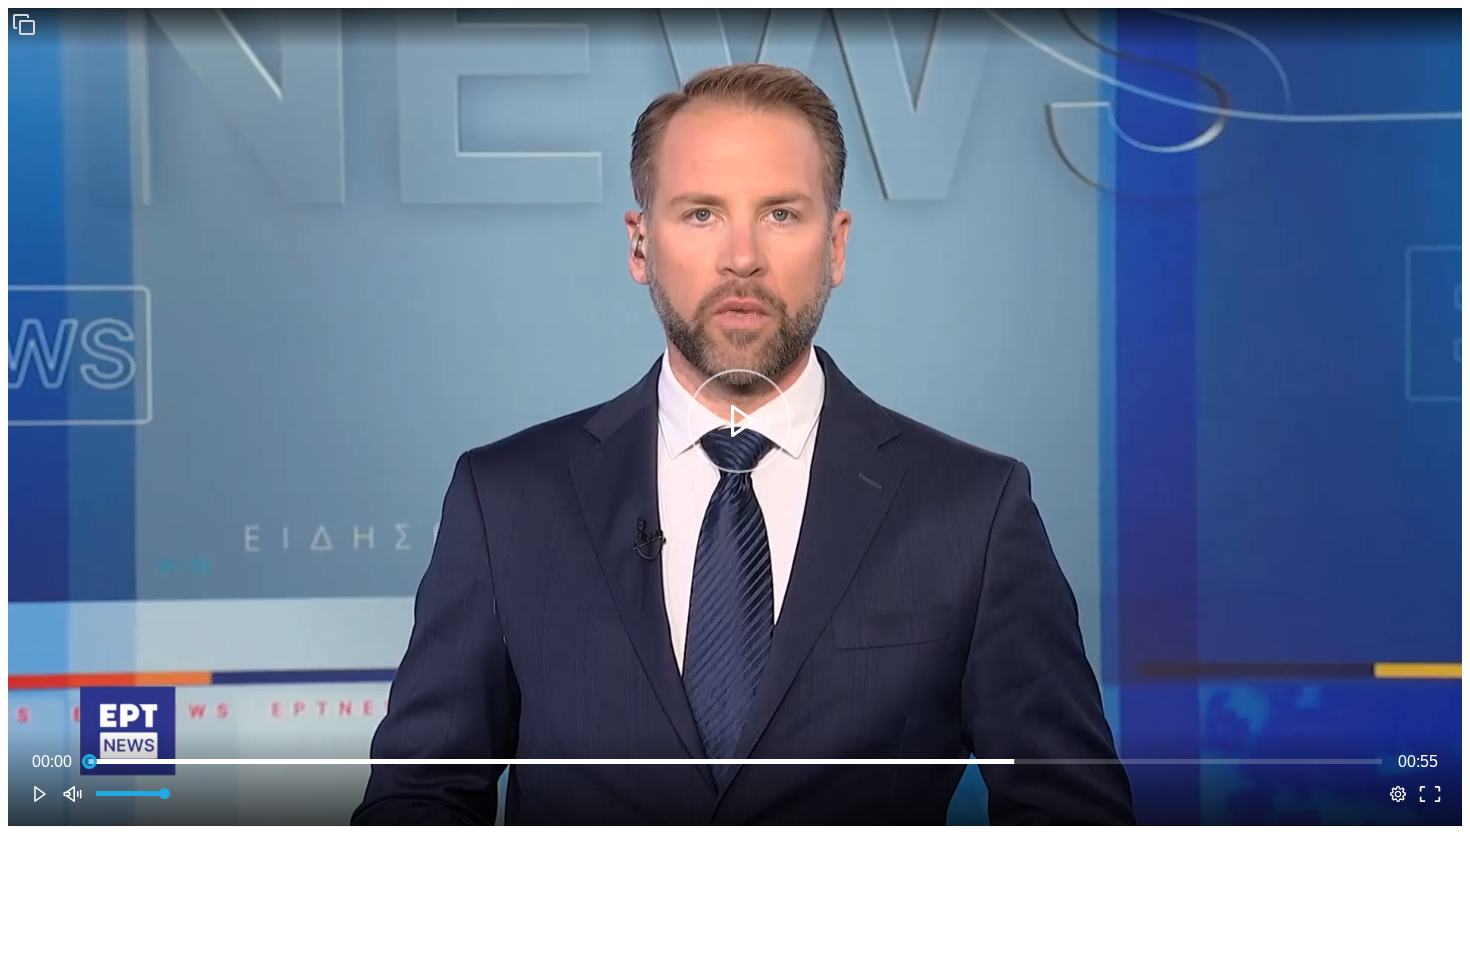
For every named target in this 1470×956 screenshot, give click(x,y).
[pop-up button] (1398, 794)
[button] (24, 24)
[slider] (735, 762)
